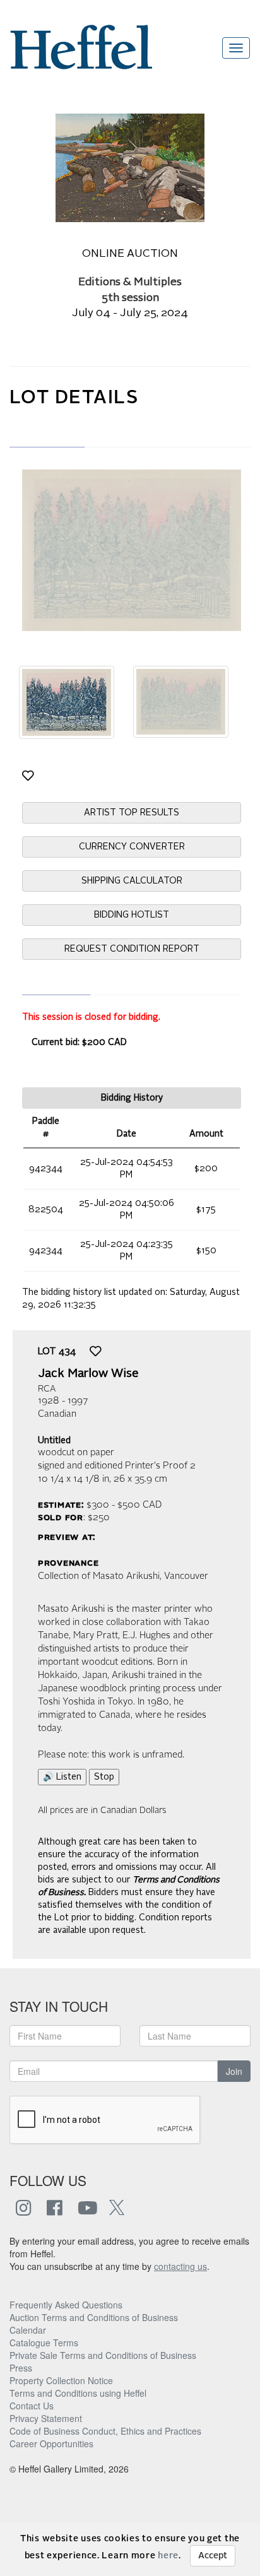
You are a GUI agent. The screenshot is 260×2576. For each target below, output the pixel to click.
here (168, 2556)
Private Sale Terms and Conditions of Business (103, 2355)
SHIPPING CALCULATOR (132, 881)
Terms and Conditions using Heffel (78, 2393)
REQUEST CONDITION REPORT (132, 949)
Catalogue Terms (44, 2343)
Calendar (28, 2330)
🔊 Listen (62, 1777)
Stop (104, 1777)
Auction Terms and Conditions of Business (94, 2317)
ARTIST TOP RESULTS (132, 813)
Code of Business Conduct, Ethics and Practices (105, 2431)
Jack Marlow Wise (88, 1374)
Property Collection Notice (61, 2380)
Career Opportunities (51, 2443)
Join (234, 2071)
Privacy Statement (46, 2418)
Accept (213, 2556)
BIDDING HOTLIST (132, 915)
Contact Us (32, 2406)
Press (21, 2368)
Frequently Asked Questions (66, 2305)
